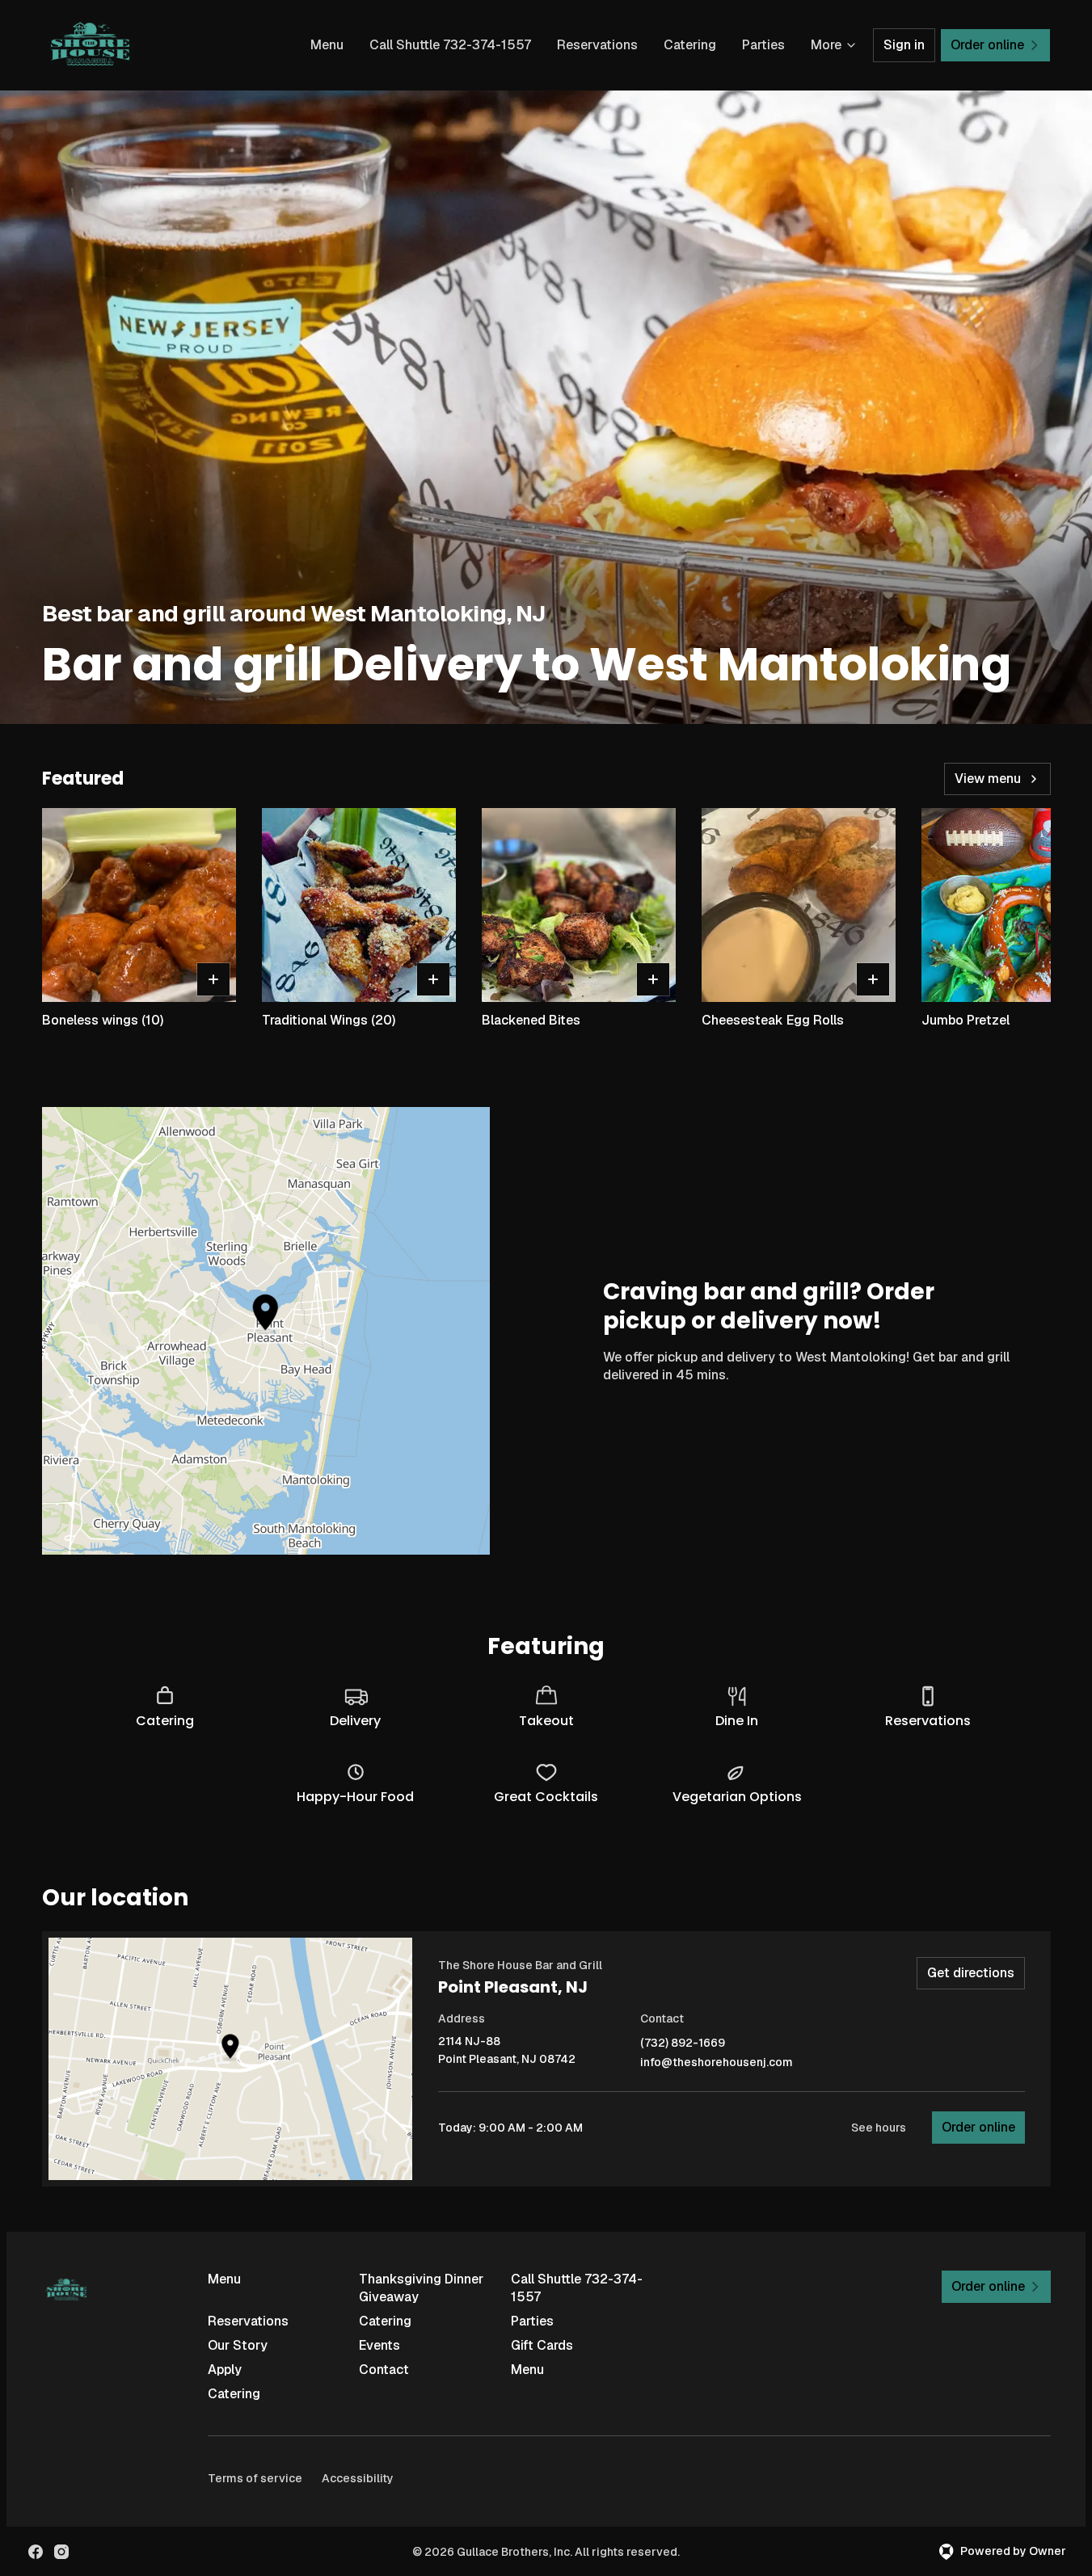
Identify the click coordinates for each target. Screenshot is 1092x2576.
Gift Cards (542, 2345)
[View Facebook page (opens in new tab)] (36, 2552)
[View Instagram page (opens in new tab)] (61, 2552)
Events (379, 2345)
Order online (978, 2127)
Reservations (597, 45)
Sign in (904, 45)
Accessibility (358, 2478)
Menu (327, 45)
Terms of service (255, 2478)
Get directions (971, 1973)
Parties (763, 45)
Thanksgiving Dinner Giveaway (421, 2288)
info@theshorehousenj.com (717, 2062)
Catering (690, 45)
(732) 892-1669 (683, 2043)
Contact (384, 2370)
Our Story (238, 2345)
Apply (225, 2370)
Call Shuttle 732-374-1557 (450, 45)
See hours (879, 2128)
